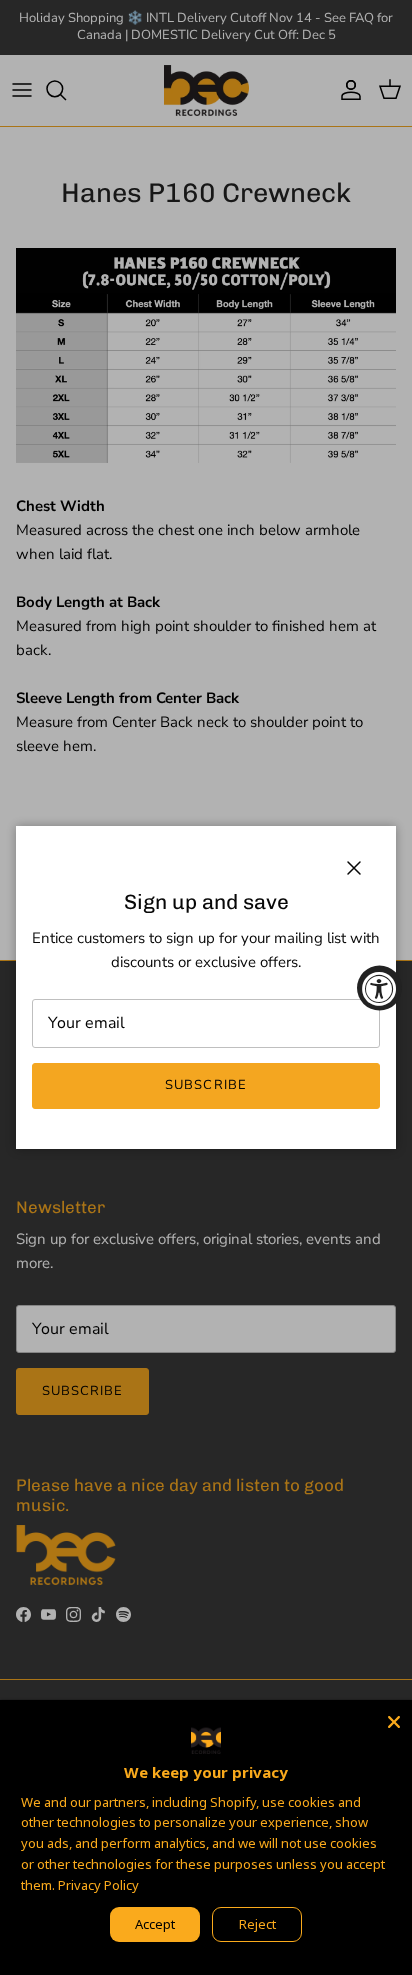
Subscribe (205, 1085)
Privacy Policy (98, 1885)
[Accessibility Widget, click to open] (379, 987)
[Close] (394, 1718)
